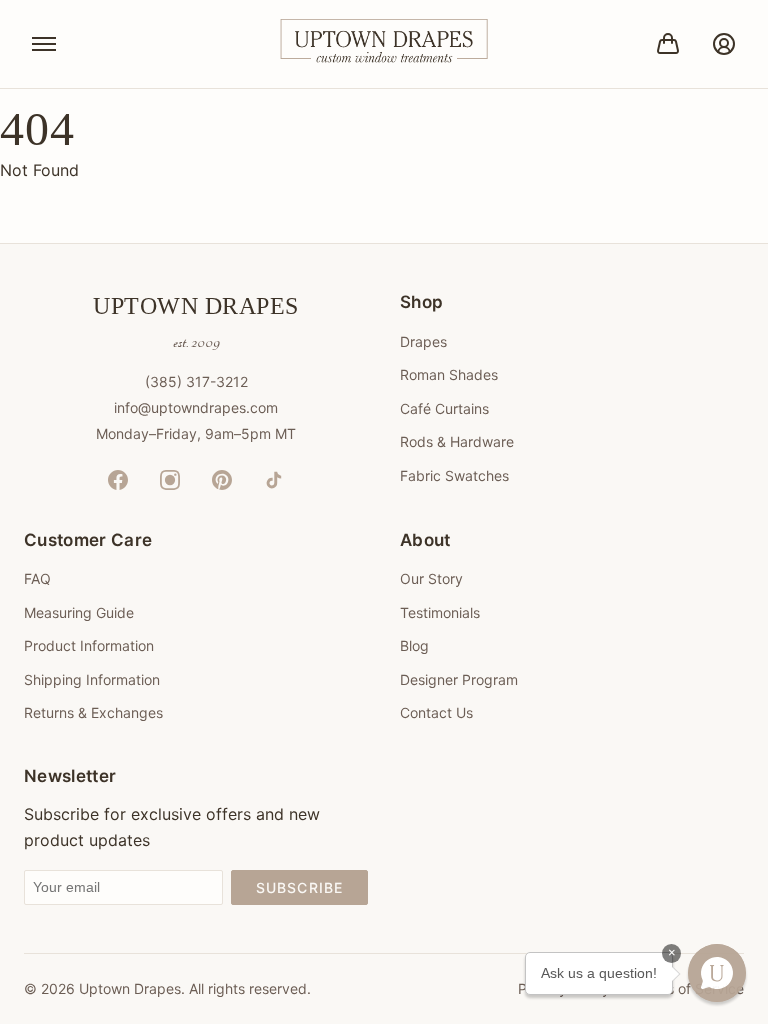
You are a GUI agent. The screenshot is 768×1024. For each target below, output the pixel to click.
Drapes (423, 341)
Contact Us (436, 712)
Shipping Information (92, 679)
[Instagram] (170, 480)
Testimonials (440, 612)
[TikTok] (274, 480)
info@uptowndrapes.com (196, 407)
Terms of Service (689, 988)
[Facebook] (118, 480)
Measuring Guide (79, 612)
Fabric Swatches (454, 475)
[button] (717, 973)
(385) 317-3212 (196, 381)
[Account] (724, 44)
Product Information (89, 645)
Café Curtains (444, 408)
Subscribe (299, 887)
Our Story (431, 578)
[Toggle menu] (44, 44)
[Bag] (668, 44)
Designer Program (459, 679)
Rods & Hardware (457, 441)
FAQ (37, 578)
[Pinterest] (222, 480)
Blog (414, 645)
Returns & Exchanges (93, 712)
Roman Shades (449, 374)
